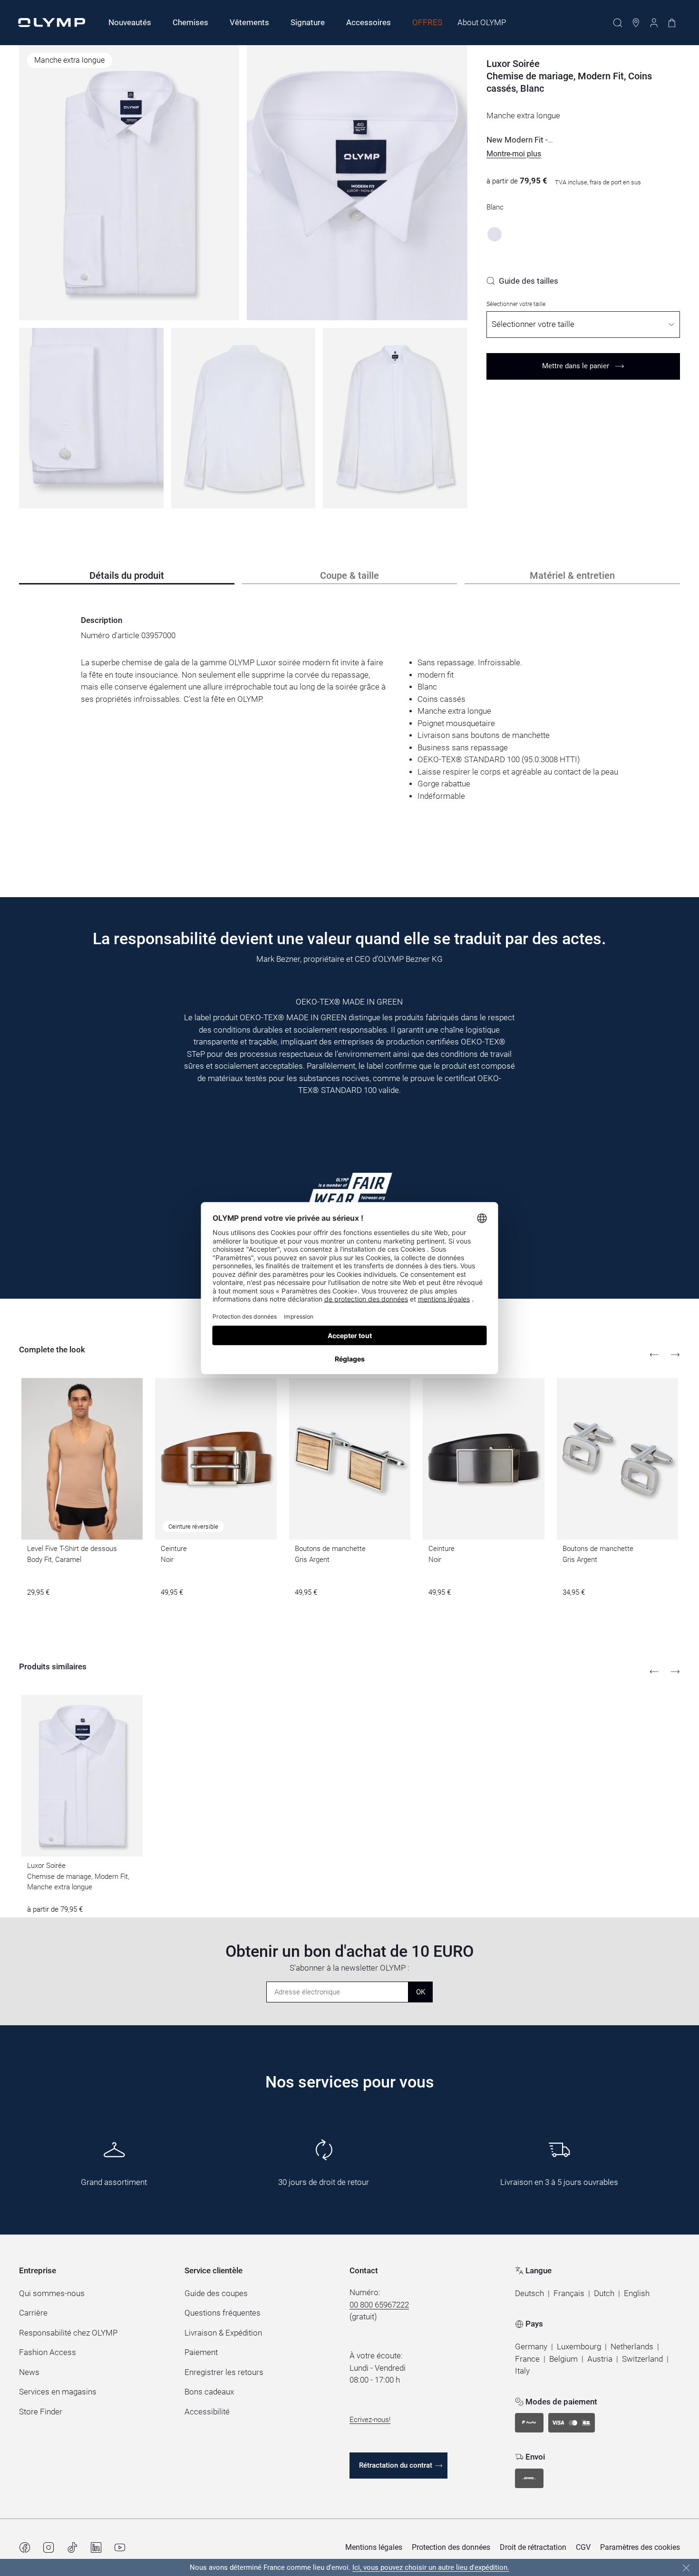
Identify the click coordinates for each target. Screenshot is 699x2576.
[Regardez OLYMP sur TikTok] (72, 2547)
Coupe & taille (349, 575)
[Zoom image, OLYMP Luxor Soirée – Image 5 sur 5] (395, 418)
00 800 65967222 (379, 2305)
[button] (514, 154)
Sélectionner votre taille (516, 304)
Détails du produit (127, 575)
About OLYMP (482, 22)
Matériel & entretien (572, 575)
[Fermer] (686, 2568)
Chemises (190, 22)
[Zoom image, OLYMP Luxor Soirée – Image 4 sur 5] (243, 418)
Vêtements (249, 22)
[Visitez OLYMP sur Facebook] (25, 2547)
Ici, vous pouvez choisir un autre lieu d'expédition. (431, 2567)
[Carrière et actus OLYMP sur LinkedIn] (96, 2547)
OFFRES (427, 22)
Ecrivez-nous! (370, 2420)
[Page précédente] (654, 1355)
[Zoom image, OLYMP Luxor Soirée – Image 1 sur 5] (129, 183)
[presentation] (349, 730)
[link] (522, 281)
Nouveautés (130, 22)
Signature (308, 22)
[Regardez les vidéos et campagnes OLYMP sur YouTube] (120, 2547)
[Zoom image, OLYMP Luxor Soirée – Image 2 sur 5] (357, 183)
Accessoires (369, 22)
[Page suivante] (675, 1355)
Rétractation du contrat (396, 2465)
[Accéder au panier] (672, 23)
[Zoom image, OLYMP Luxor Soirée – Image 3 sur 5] (91, 418)
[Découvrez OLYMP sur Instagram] (49, 2547)
